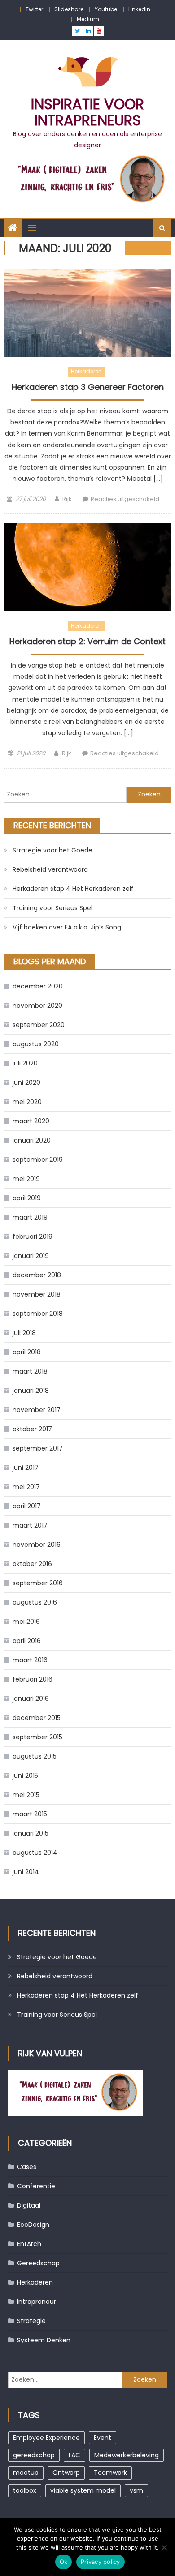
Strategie (31, 2321)
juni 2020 (26, 1083)
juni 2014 (26, 1872)
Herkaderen (86, 371)
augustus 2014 (35, 1853)
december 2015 (37, 1718)
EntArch (29, 2244)
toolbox (25, 2490)
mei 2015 (26, 1795)
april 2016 (27, 1641)
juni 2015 (25, 1776)
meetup (26, 2473)
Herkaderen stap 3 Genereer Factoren (88, 387)
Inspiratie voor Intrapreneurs (87, 112)
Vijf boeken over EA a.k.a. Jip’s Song (67, 927)
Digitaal (29, 2205)
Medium (88, 19)
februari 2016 (33, 1679)
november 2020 (37, 1006)
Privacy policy (101, 2562)
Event (103, 2438)
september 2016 (38, 1583)
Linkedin (139, 9)
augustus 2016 (35, 1602)
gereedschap (34, 2455)
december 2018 (37, 1275)
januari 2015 (31, 1833)
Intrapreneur (37, 2302)
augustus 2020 (36, 1044)
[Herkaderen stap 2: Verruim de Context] (87, 567)
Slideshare (69, 9)
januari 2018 (31, 1391)
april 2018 (27, 1352)
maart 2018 (30, 1371)
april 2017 (27, 1506)
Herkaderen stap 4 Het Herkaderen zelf (73, 889)
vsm (136, 2490)
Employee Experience (46, 2438)
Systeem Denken (44, 2340)
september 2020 (39, 1025)
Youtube (106, 9)
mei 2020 (27, 1102)
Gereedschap (38, 2263)
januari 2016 (31, 1699)
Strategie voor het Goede (52, 850)
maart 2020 (31, 1121)
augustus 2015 (35, 1756)
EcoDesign (33, 2225)
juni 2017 (26, 1468)
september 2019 (38, 1160)
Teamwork (110, 2473)
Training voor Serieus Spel (52, 908)
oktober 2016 (32, 1564)
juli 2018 (24, 1333)
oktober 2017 (32, 1429)
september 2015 (37, 1737)
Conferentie (36, 2186)
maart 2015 (30, 1814)
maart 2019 (30, 1217)
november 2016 (37, 1545)
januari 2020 (32, 1140)
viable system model (83, 2490)
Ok (64, 2562)
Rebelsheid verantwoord (50, 869)
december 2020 (38, 986)
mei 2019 (26, 1179)
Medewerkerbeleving (127, 2455)
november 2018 (37, 1294)
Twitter (34, 9)
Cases (27, 2167)
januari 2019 (31, 1256)
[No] (164, 2547)
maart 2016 (30, 1660)
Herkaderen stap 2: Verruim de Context (87, 642)
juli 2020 (25, 1063)
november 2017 (37, 1410)
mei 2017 (26, 1487)
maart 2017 (30, 1525)
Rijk (67, 499)
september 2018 (38, 1314)
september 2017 (38, 1448)
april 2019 (27, 1198)
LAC (74, 2455)
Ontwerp (66, 2473)
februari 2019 (33, 1237)
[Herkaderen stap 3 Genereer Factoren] (87, 313)
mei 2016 (26, 1622)
